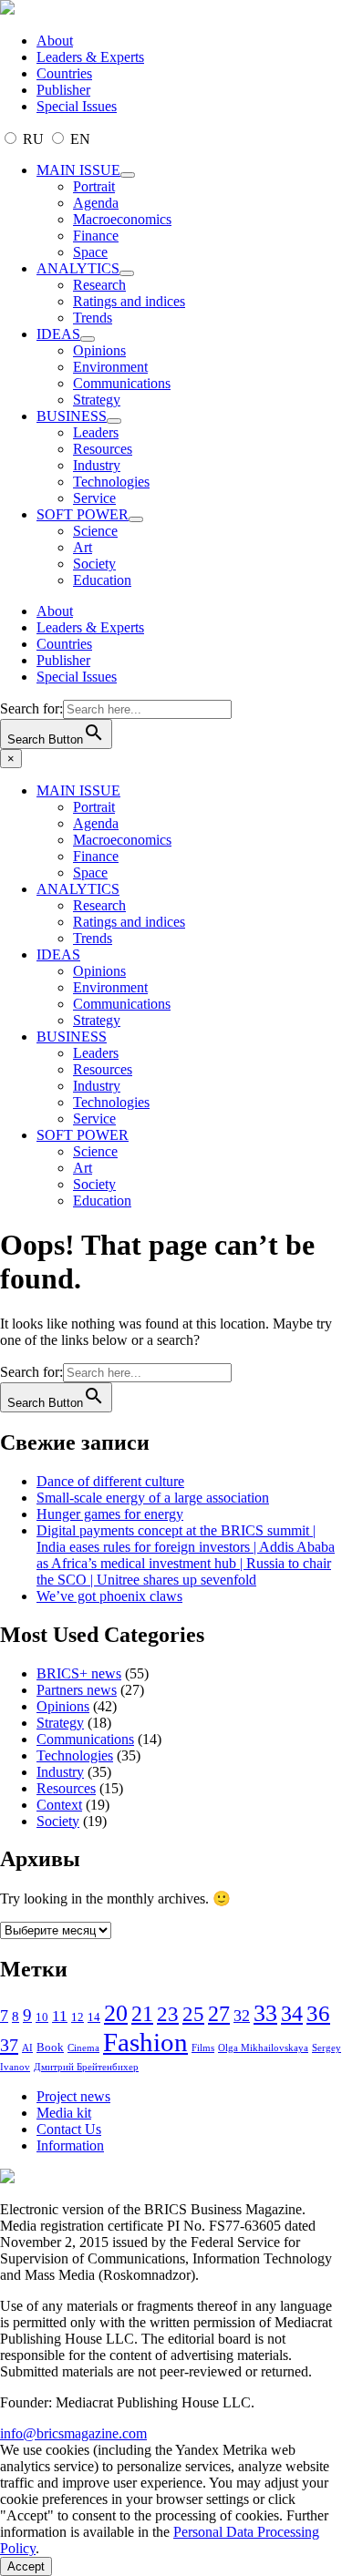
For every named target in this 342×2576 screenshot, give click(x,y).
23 (168, 2014)
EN (78, 139)
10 (42, 2017)
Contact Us (69, 2129)
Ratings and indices (129, 301)
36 (318, 2013)
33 (265, 2013)
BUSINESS (72, 416)
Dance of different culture (110, 1481)
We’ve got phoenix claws (109, 1596)
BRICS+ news (79, 1673)
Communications (122, 383)
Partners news (77, 1690)
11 (60, 2016)
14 (94, 2017)
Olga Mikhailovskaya (263, 2048)
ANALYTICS (78, 268)
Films (203, 2048)
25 (193, 2014)
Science (95, 531)
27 (219, 2014)
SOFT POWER (83, 514)
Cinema (83, 2048)
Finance (96, 236)
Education (102, 580)
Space (90, 252)
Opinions (99, 350)
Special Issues (77, 106)
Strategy (97, 400)
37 (9, 2045)
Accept (26, 2566)
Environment (110, 367)
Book (50, 2047)
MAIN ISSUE (78, 170)
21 (142, 2014)
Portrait (94, 186)
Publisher (63, 90)
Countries (64, 73)
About (55, 41)
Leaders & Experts (90, 57)
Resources (103, 449)
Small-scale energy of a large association (153, 1498)
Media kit (64, 2113)
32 (242, 2016)
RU (33, 139)
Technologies (111, 482)
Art (83, 547)
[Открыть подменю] (128, 175)
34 (292, 2013)
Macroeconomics (122, 219)
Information (70, 2145)
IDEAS (58, 334)
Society (94, 564)
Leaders (96, 432)
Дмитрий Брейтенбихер (86, 2067)
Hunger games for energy (110, 1514)
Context (59, 1805)
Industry (97, 465)
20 (116, 2013)
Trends (93, 318)
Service (94, 498)
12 (78, 2017)
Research (99, 285)
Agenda (96, 203)
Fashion (145, 2042)
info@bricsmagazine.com (73, 2433)
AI (27, 2048)
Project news (73, 2096)
